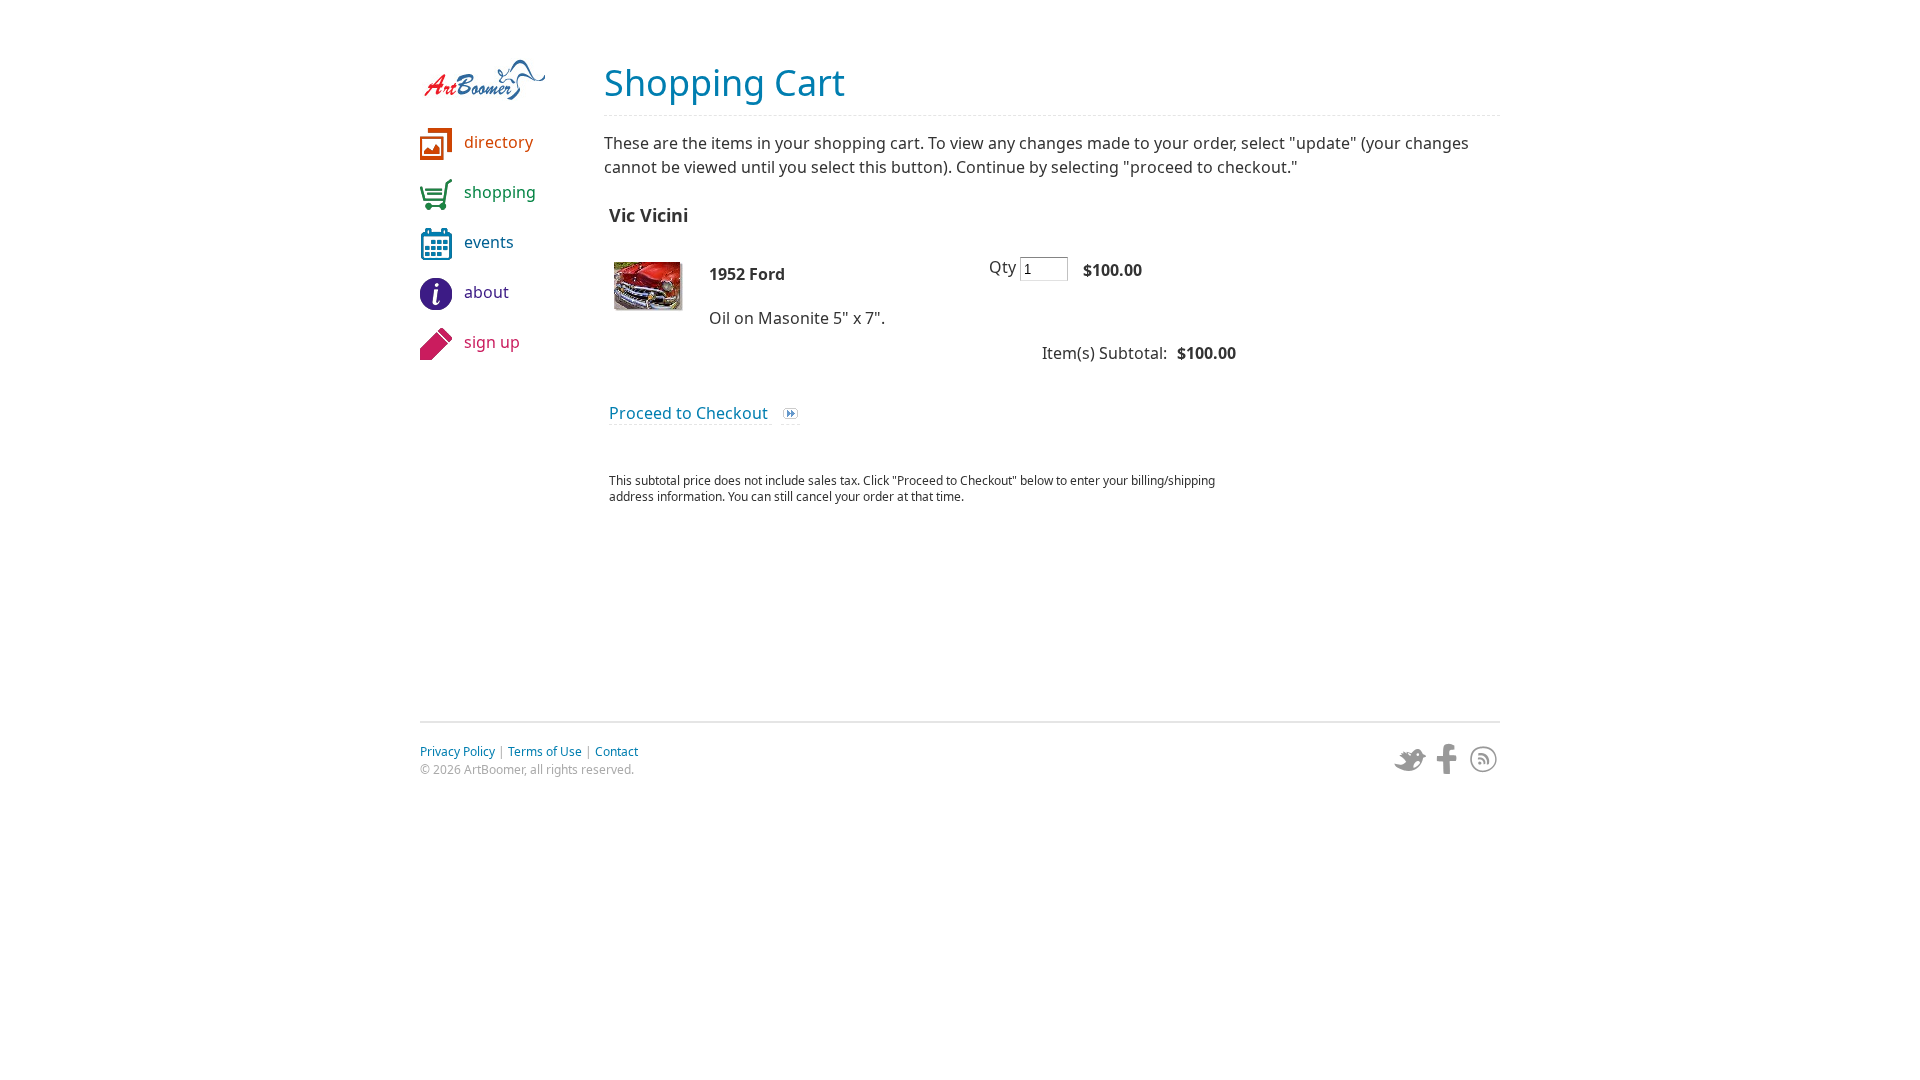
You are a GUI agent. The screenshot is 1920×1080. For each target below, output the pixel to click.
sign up (492, 342)
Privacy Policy (457, 751)
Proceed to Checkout (690, 413)
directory (498, 142)
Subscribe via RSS (1484, 759)
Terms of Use (545, 751)
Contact (616, 751)
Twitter (1410, 759)
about (486, 292)
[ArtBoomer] (500, 70)
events (489, 242)
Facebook (1447, 759)
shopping (500, 192)
